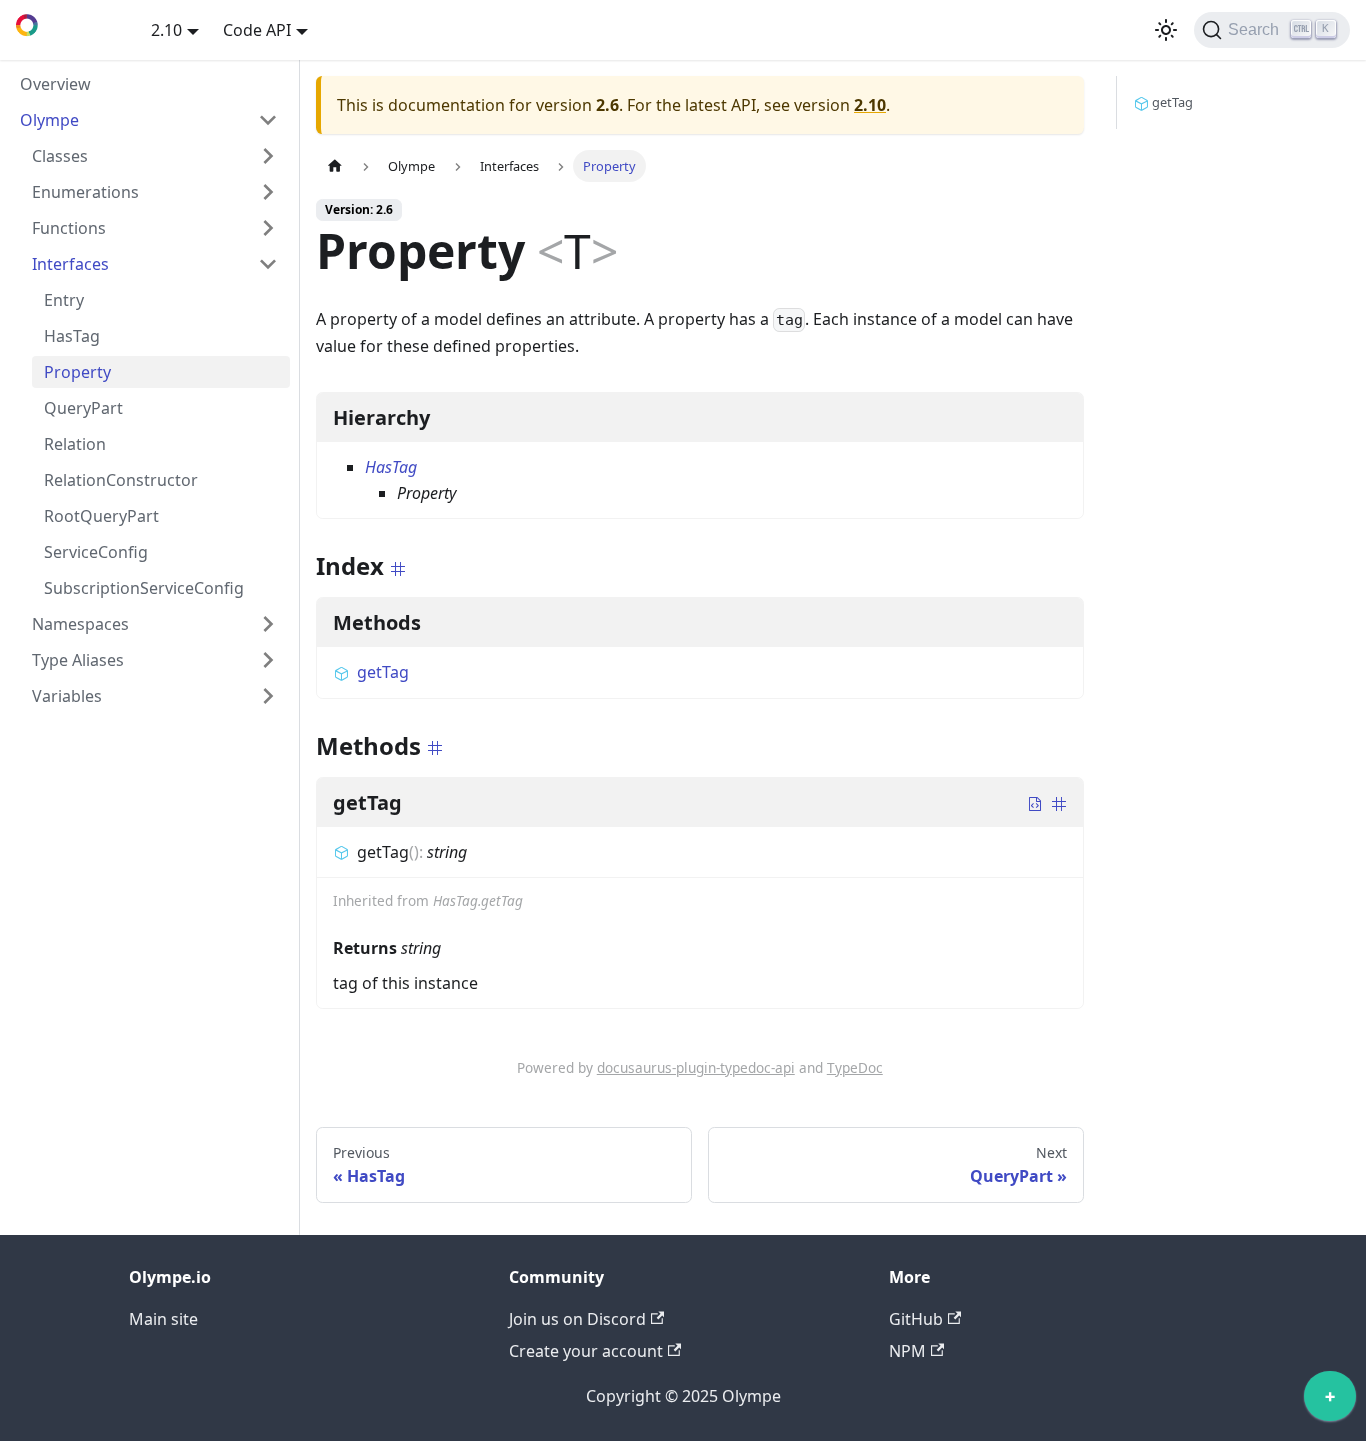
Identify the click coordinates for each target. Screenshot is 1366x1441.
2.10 (870, 105)
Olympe (49, 120)
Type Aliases (78, 660)
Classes (60, 156)
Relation (75, 444)
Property (77, 372)
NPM (907, 1351)
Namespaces (80, 624)
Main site (163, 1319)
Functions (69, 228)
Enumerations (85, 192)
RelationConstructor (121, 480)
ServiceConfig (96, 552)
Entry (64, 300)
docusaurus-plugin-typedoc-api (696, 1067)
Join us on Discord (577, 1319)
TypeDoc (855, 1067)
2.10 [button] (166, 30)
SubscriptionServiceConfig (144, 588)
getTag (383, 672)
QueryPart (83, 408)
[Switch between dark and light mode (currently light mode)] (1166, 30)
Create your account (586, 1351)
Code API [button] (257, 30)
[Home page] (335, 165)
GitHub (916, 1319)
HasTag (72, 336)
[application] (1330, 1401)
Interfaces (70, 264)
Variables (67, 696)
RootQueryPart (101, 516)
